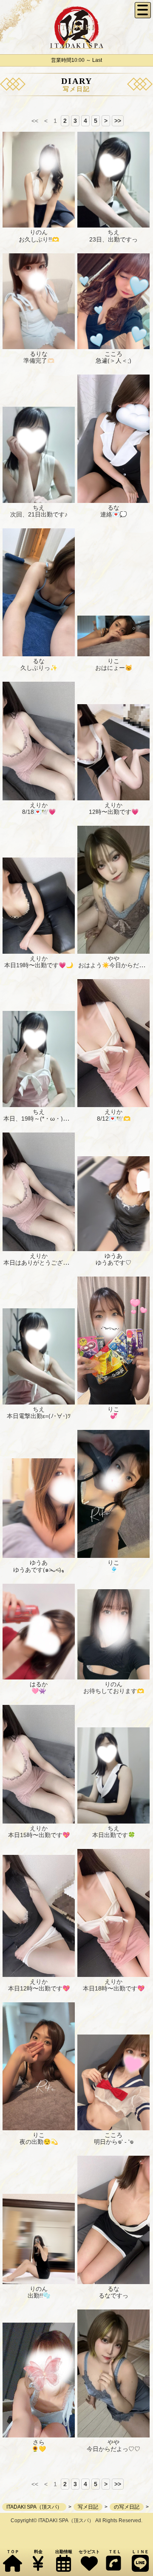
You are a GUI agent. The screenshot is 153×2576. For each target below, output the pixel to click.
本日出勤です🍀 (114, 1835)
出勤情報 (64, 2552)
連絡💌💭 (113, 514)
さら (39, 2442)
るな (113, 508)
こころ (113, 354)
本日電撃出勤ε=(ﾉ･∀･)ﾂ (39, 1416)
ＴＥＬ (115, 2552)
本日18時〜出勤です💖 (114, 1988)
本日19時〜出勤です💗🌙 (39, 965)
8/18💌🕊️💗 (39, 812)
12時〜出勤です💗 (114, 812)
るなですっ (113, 2296)
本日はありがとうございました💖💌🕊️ (56, 1263)
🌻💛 (39, 2449)
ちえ (113, 232)
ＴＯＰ (13, 2552)
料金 (38, 2552)
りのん (39, 232)
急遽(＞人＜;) (113, 361)
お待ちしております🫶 (114, 1691)
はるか (39, 1684)
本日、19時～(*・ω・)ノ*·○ (40, 1119)
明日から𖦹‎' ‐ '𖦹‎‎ (114, 2142)
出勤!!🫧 (39, 2296)
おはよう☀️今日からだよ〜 (115, 965)
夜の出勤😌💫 (39, 2142)
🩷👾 (39, 1691)
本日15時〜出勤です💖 (39, 1835)
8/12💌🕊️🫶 (114, 1119)
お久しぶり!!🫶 (39, 239)
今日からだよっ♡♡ (113, 2449)
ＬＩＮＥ (140, 2552)
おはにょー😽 (114, 668)
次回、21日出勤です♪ (39, 514)
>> (118, 121)
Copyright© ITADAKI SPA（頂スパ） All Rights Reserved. (76, 2520)
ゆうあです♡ (113, 1263)
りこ (113, 661)
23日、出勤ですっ (113, 239)
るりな (39, 354)
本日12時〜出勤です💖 (39, 1988)
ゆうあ (113, 1256)
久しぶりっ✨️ (39, 668)
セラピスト (89, 2552)
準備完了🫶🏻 (39, 361)
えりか (39, 805)
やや (113, 958)
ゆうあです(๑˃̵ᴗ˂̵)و (39, 1570)
